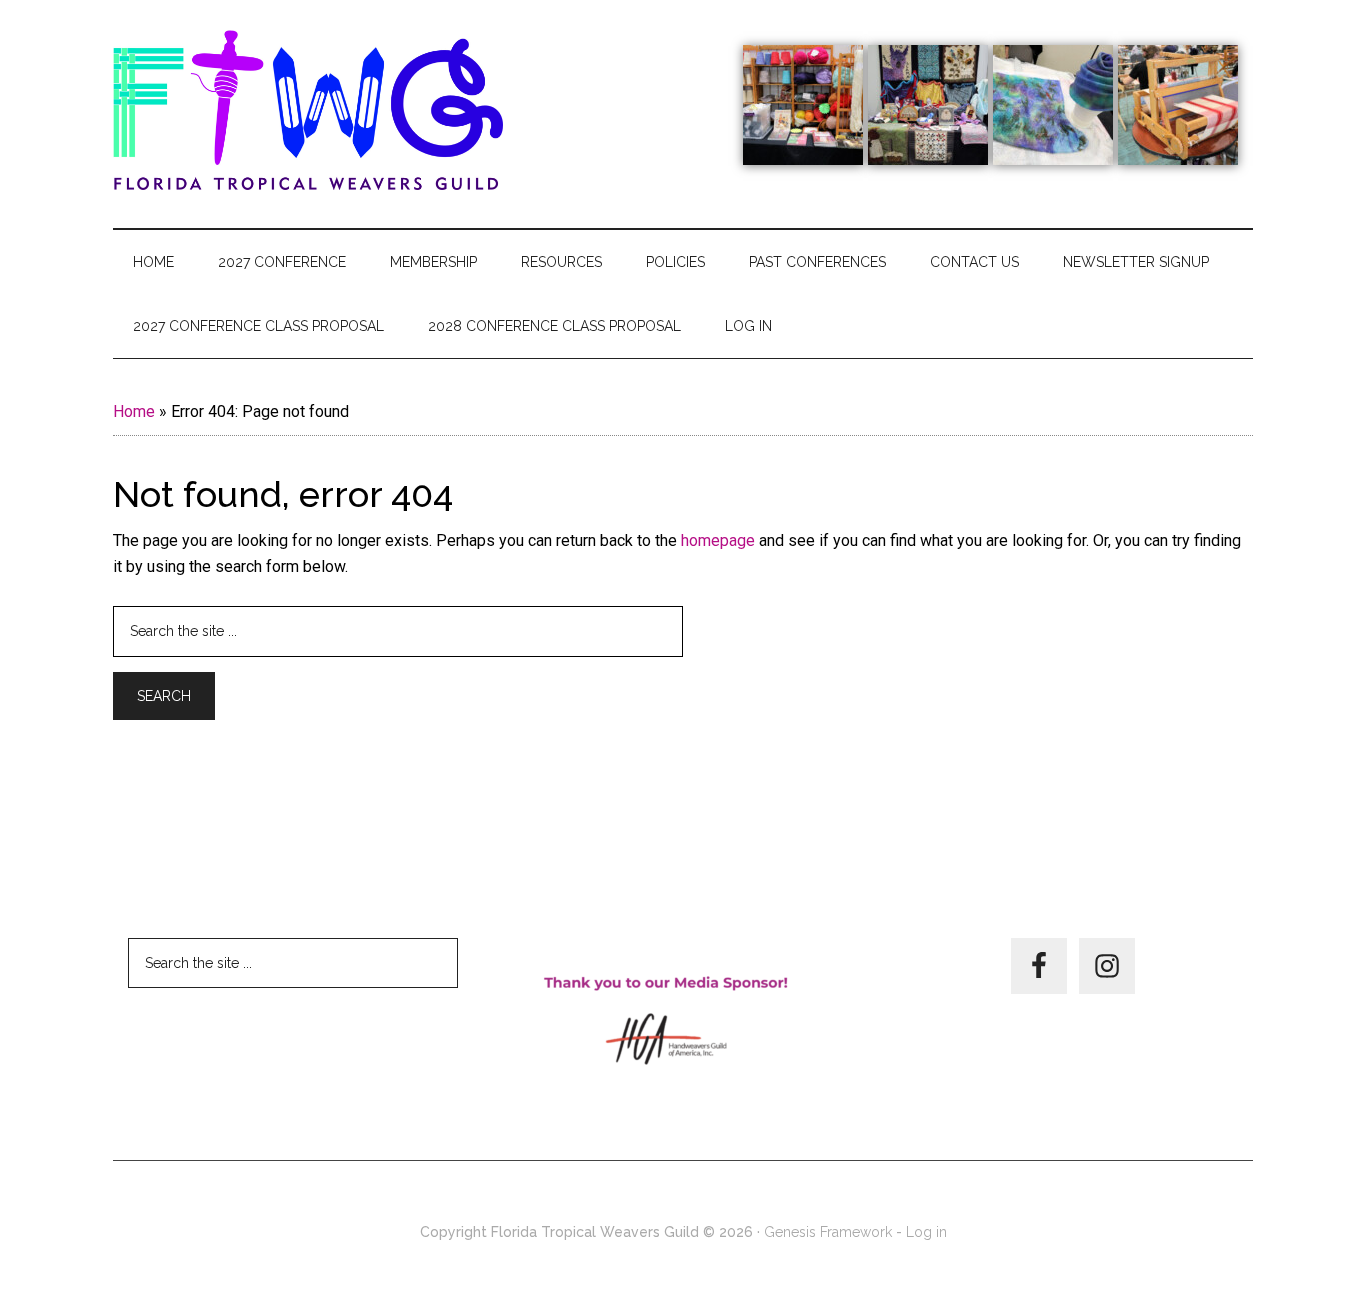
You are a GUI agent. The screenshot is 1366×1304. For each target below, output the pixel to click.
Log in (926, 1232)
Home (134, 411)
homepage (718, 540)
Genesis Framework (828, 1232)
